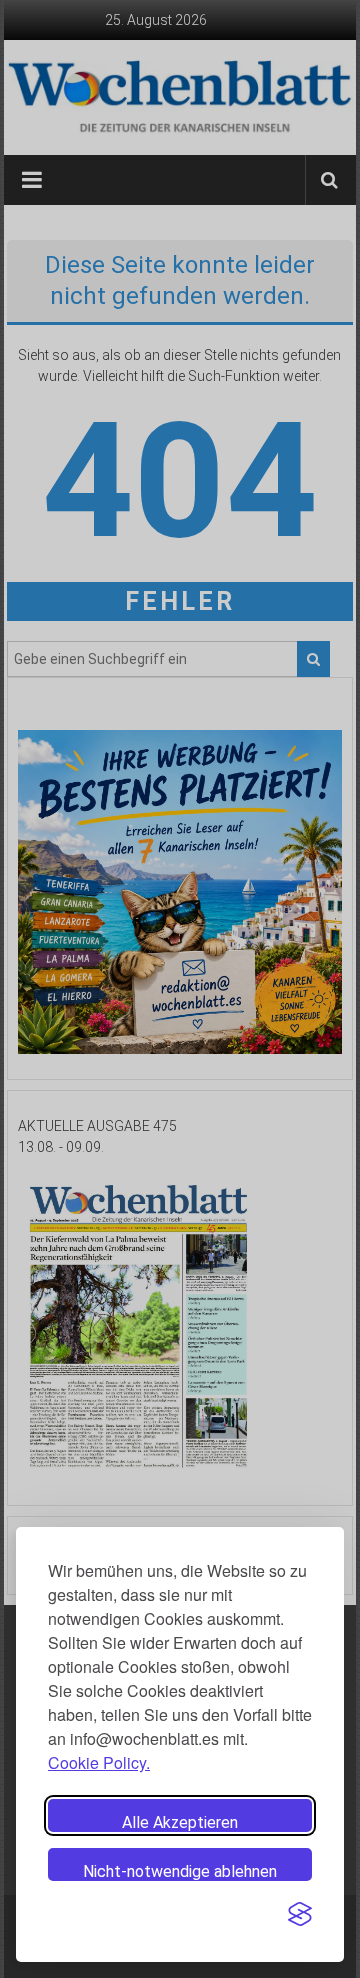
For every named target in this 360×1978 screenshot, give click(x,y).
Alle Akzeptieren (180, 1822)
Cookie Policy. (99, 1762)
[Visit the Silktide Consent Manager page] (300, 1914)
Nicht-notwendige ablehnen (180, 1871)
